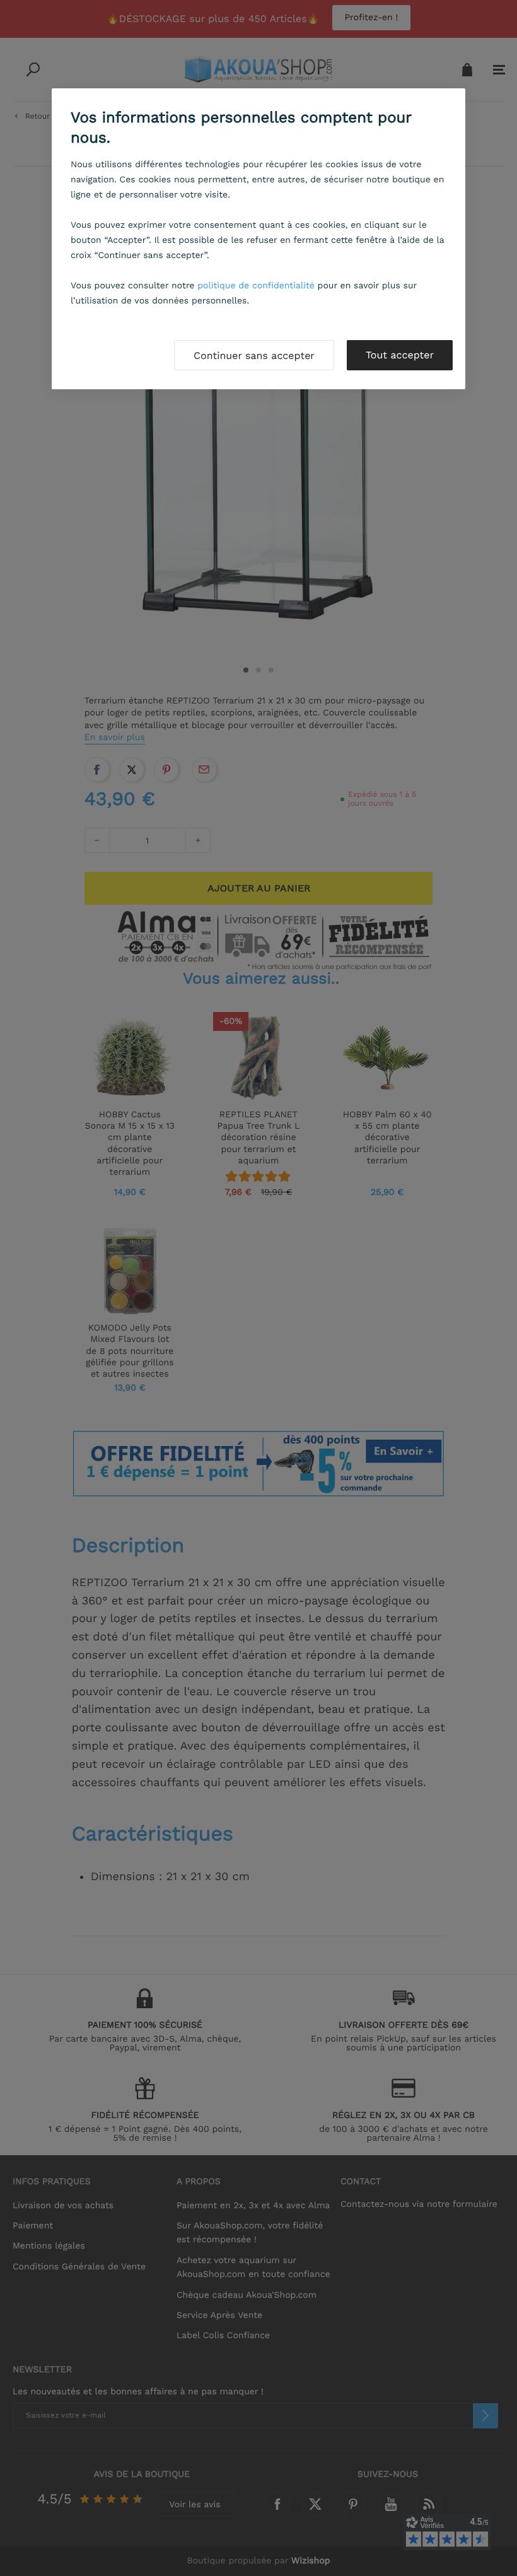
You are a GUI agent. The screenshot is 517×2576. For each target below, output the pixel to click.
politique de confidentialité (256, 286)
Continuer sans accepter (254, 356)
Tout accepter (400, 355)
